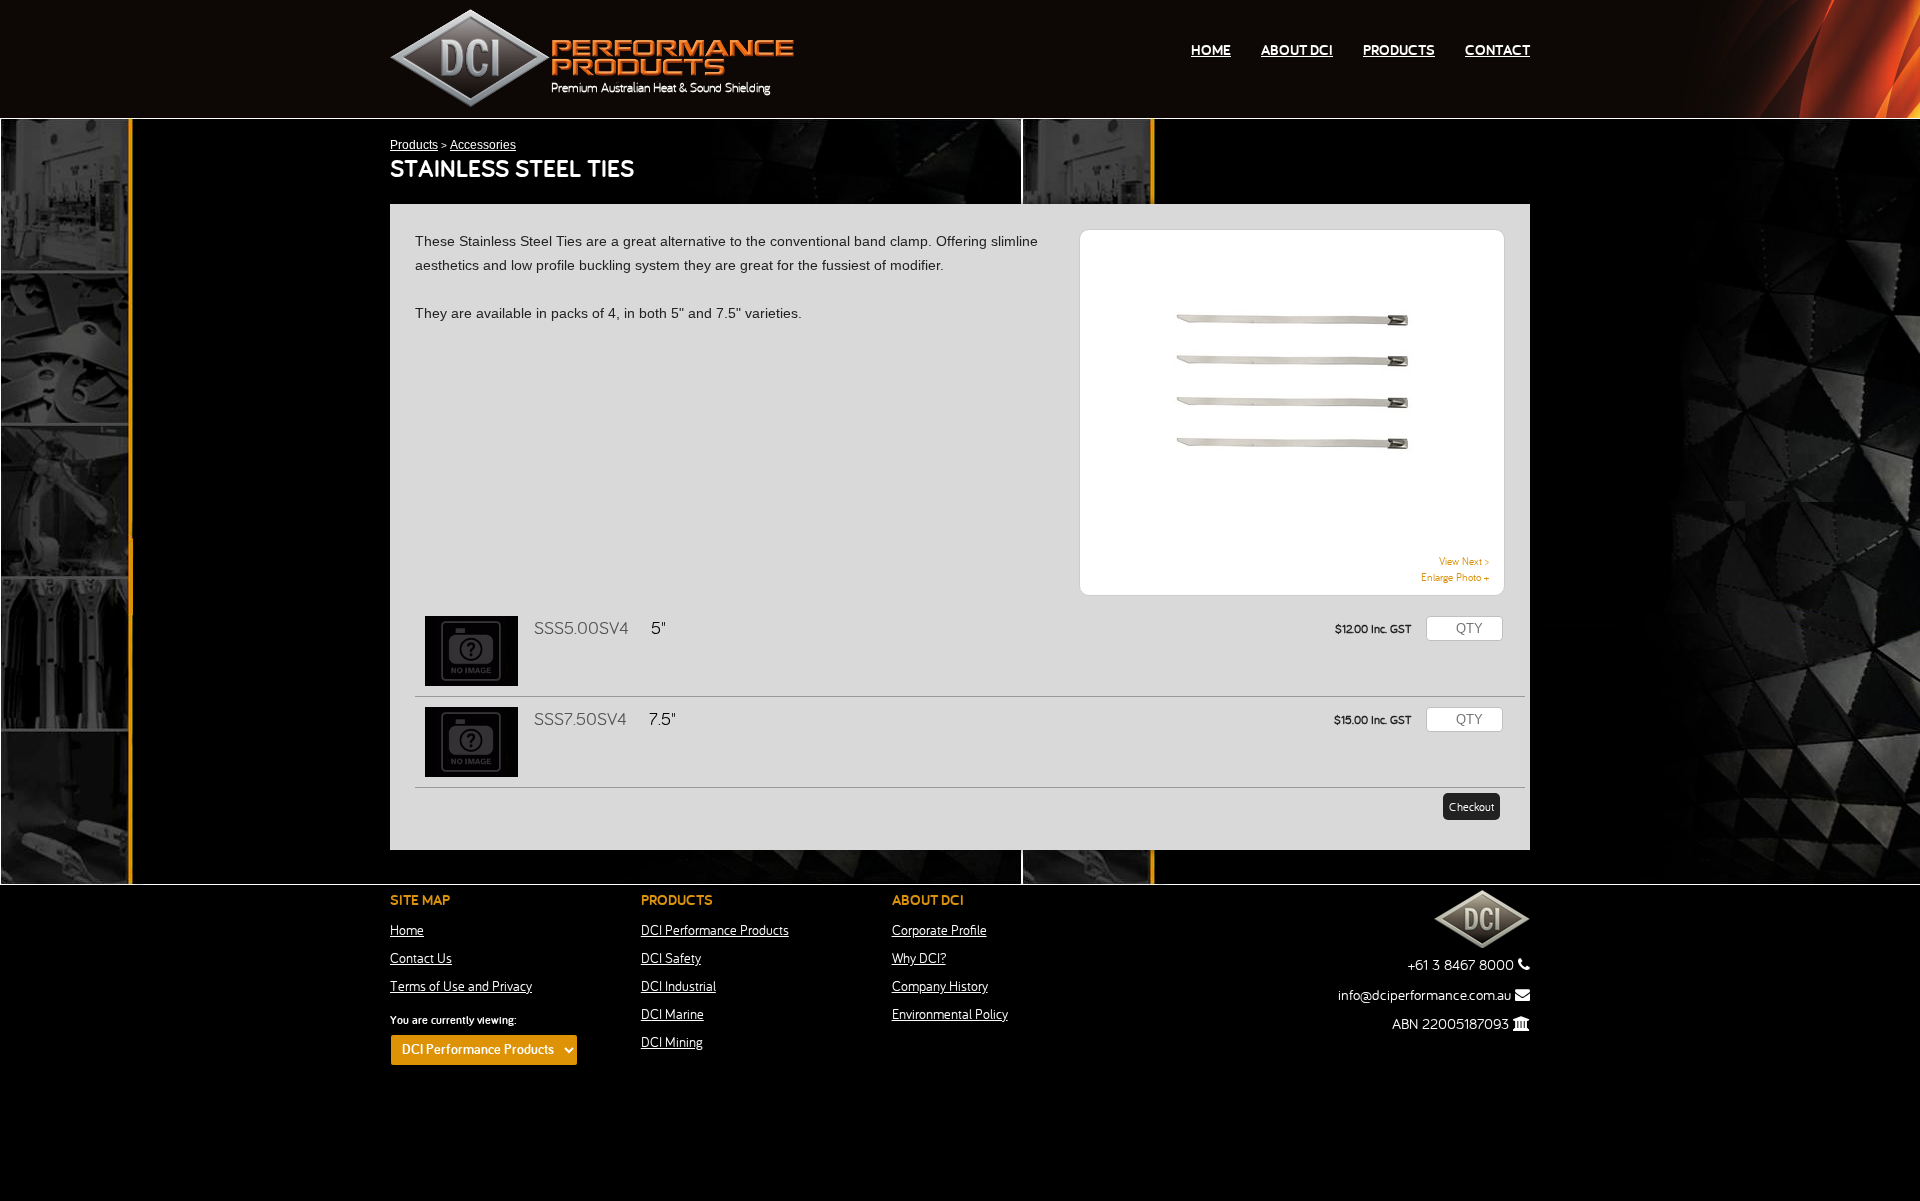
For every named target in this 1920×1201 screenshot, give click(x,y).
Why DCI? (919, 958)
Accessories (483, 145)
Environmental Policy (950, 1014)
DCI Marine (672, 1014)
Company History (940, 986)
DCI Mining (672, 1042)
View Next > (1464, 561)
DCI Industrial (678, 986)
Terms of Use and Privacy (461, 986)
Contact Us (421, 958)
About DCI (1297, 49)
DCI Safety (671, 958)
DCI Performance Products (715, 930)
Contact (1497, 49)
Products (1399, 49)
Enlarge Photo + (1455, 577)
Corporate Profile (939, 930)
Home (1211, 49)
